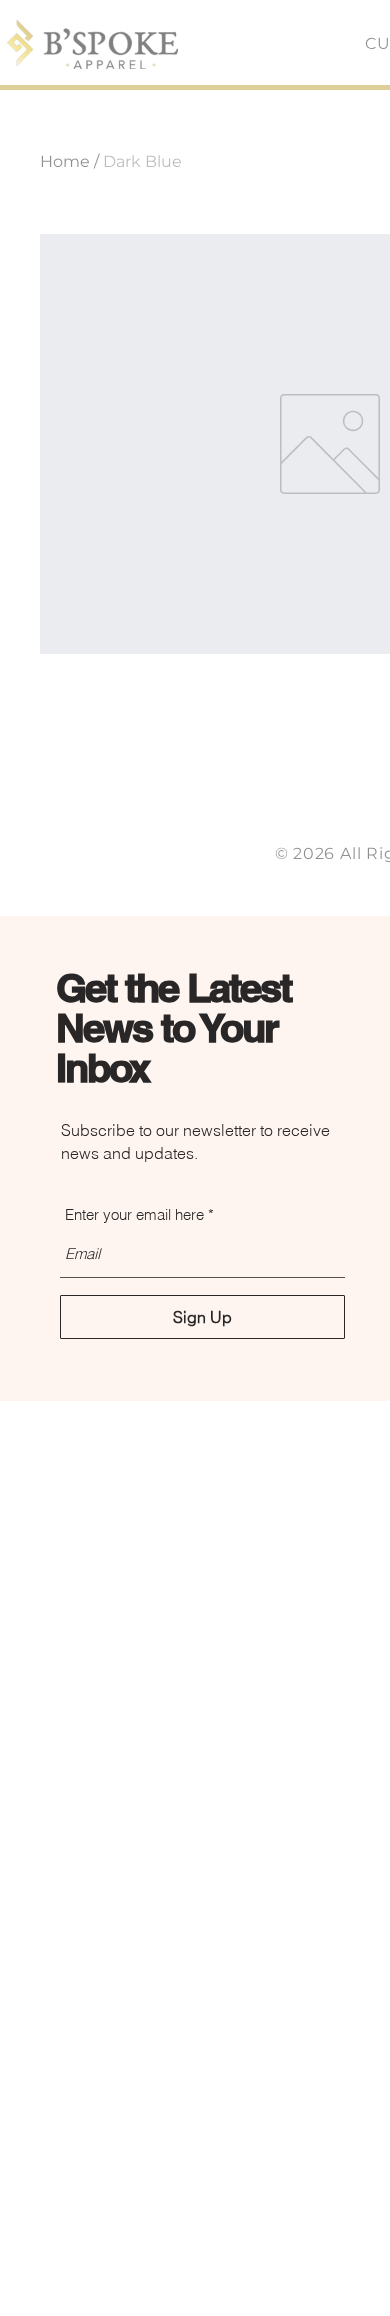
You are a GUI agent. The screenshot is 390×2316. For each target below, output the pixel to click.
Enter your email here (134, 1214)
